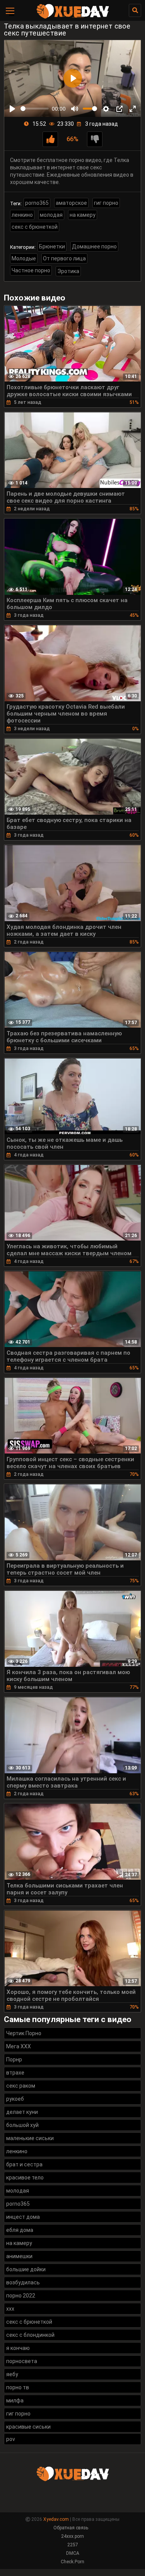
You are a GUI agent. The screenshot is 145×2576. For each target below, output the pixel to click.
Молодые (24, 258)
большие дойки (26, 2269)
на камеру (83, 215)
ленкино (22, 215)
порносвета (22, 2361)
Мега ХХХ (19, 2046)
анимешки (19, 2256)
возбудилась (23, 2282)
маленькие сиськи (30, 2138)
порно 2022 (21, 2296)
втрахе (15, 2073)
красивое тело (25, 2178)
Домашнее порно (94, 246)
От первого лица (64, 258)
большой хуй (22, 2125)
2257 (73, 2545)
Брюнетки (52, 246)
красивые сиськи (28, 2427)
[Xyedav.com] (73, 17)
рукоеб (15, 2099)
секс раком (21, 2086)
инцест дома (23, 2217)
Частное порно (31, 270)
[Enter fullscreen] (133, 109)
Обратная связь (71, 2528)
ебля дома (20, 2230)
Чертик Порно (24, 2033)
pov (11, 2439)
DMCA (73, 2553)
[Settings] (106, 109)
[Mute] (75, 109)
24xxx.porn (72, 2536)
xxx (10, 2309)
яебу (12, 2374)
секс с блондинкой (30, 2335)
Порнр (14, 2059)
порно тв (18, 2387)
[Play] (12, 109)
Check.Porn (72, 2562)
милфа (15, 2400)
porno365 (37, 203)
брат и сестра (24, 2164)
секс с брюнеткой (35, 227)
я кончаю (18, 2348)
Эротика (68, 271)
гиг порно (106, 203)
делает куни (22, 2112)
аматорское (71, 203)
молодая (51, 215)
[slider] (35, 109)
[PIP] (119, 109)
